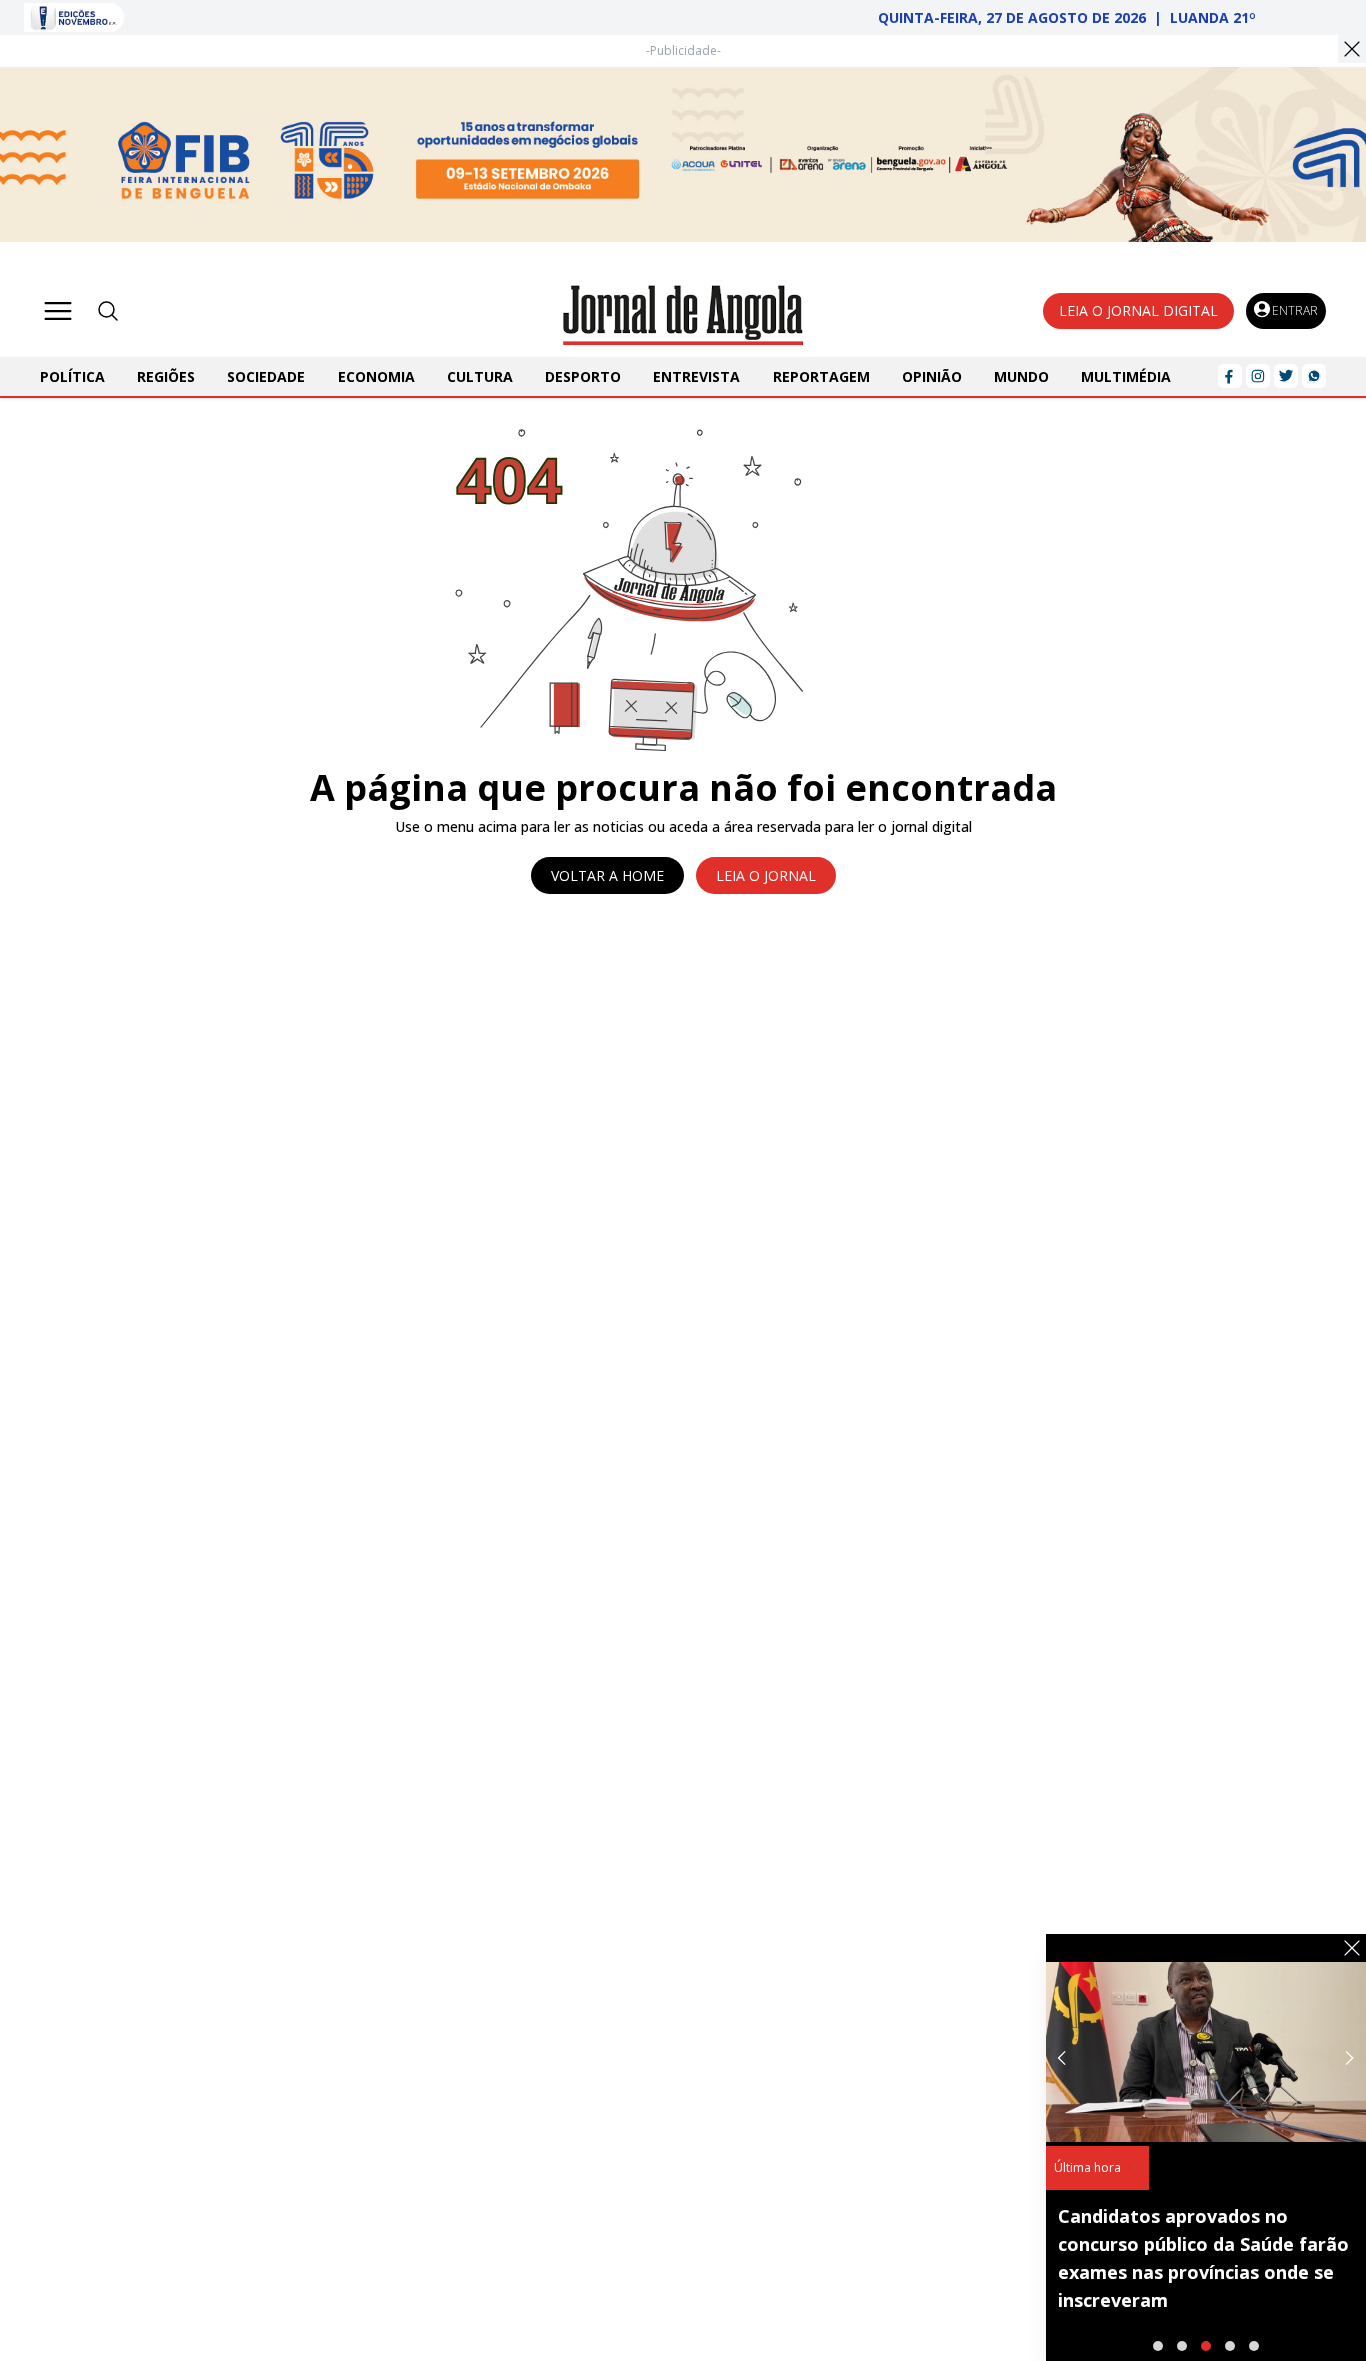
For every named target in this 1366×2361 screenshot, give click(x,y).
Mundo (1021, 376)
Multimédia (1126, 376)
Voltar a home (607, 875)
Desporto (583, 376)
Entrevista (696, 376)
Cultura (480, 376)
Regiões (166, 376)
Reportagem (821, 376)
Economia (376, 376)
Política (72, 376)
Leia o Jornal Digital (1138, 310)
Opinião (932, 376)
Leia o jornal (766, 875)
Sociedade (266, 376)
